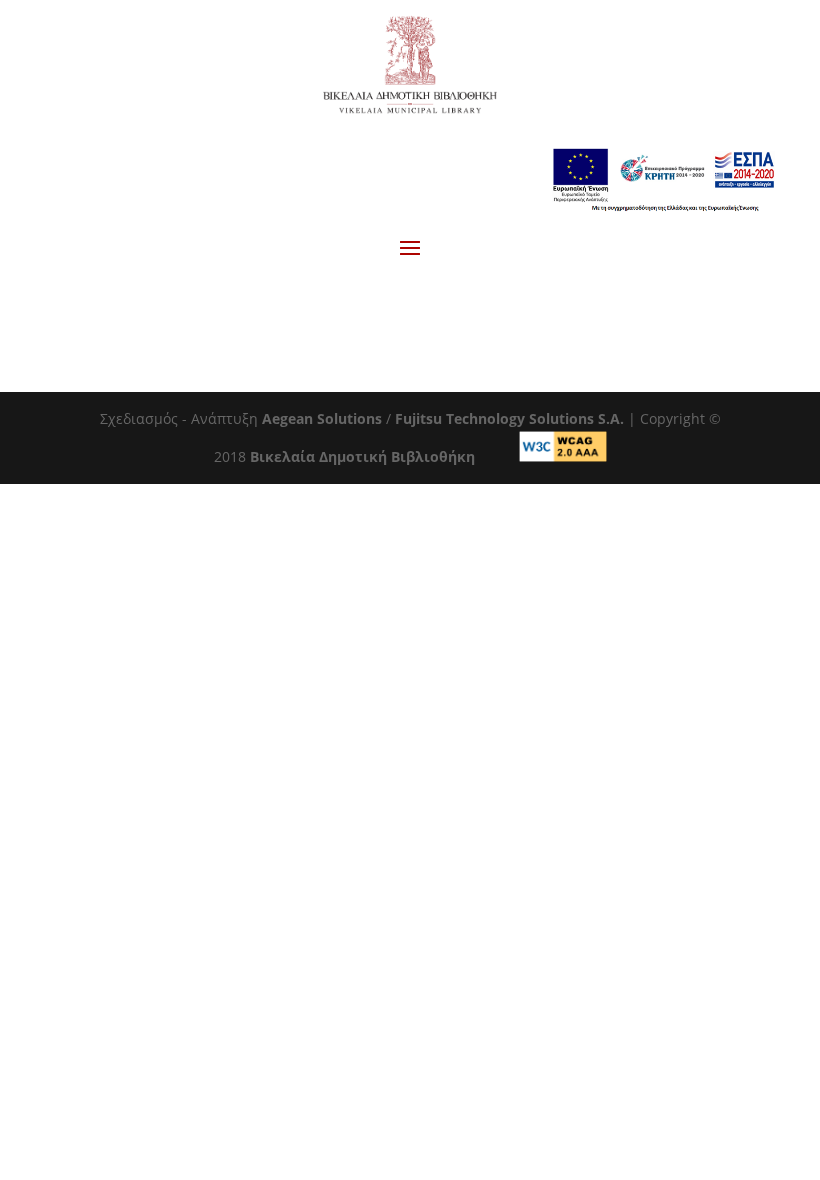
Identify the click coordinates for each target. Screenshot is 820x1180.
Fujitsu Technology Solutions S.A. (509, 418)
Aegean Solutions (322, 418)
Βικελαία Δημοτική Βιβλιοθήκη (362, 456)
